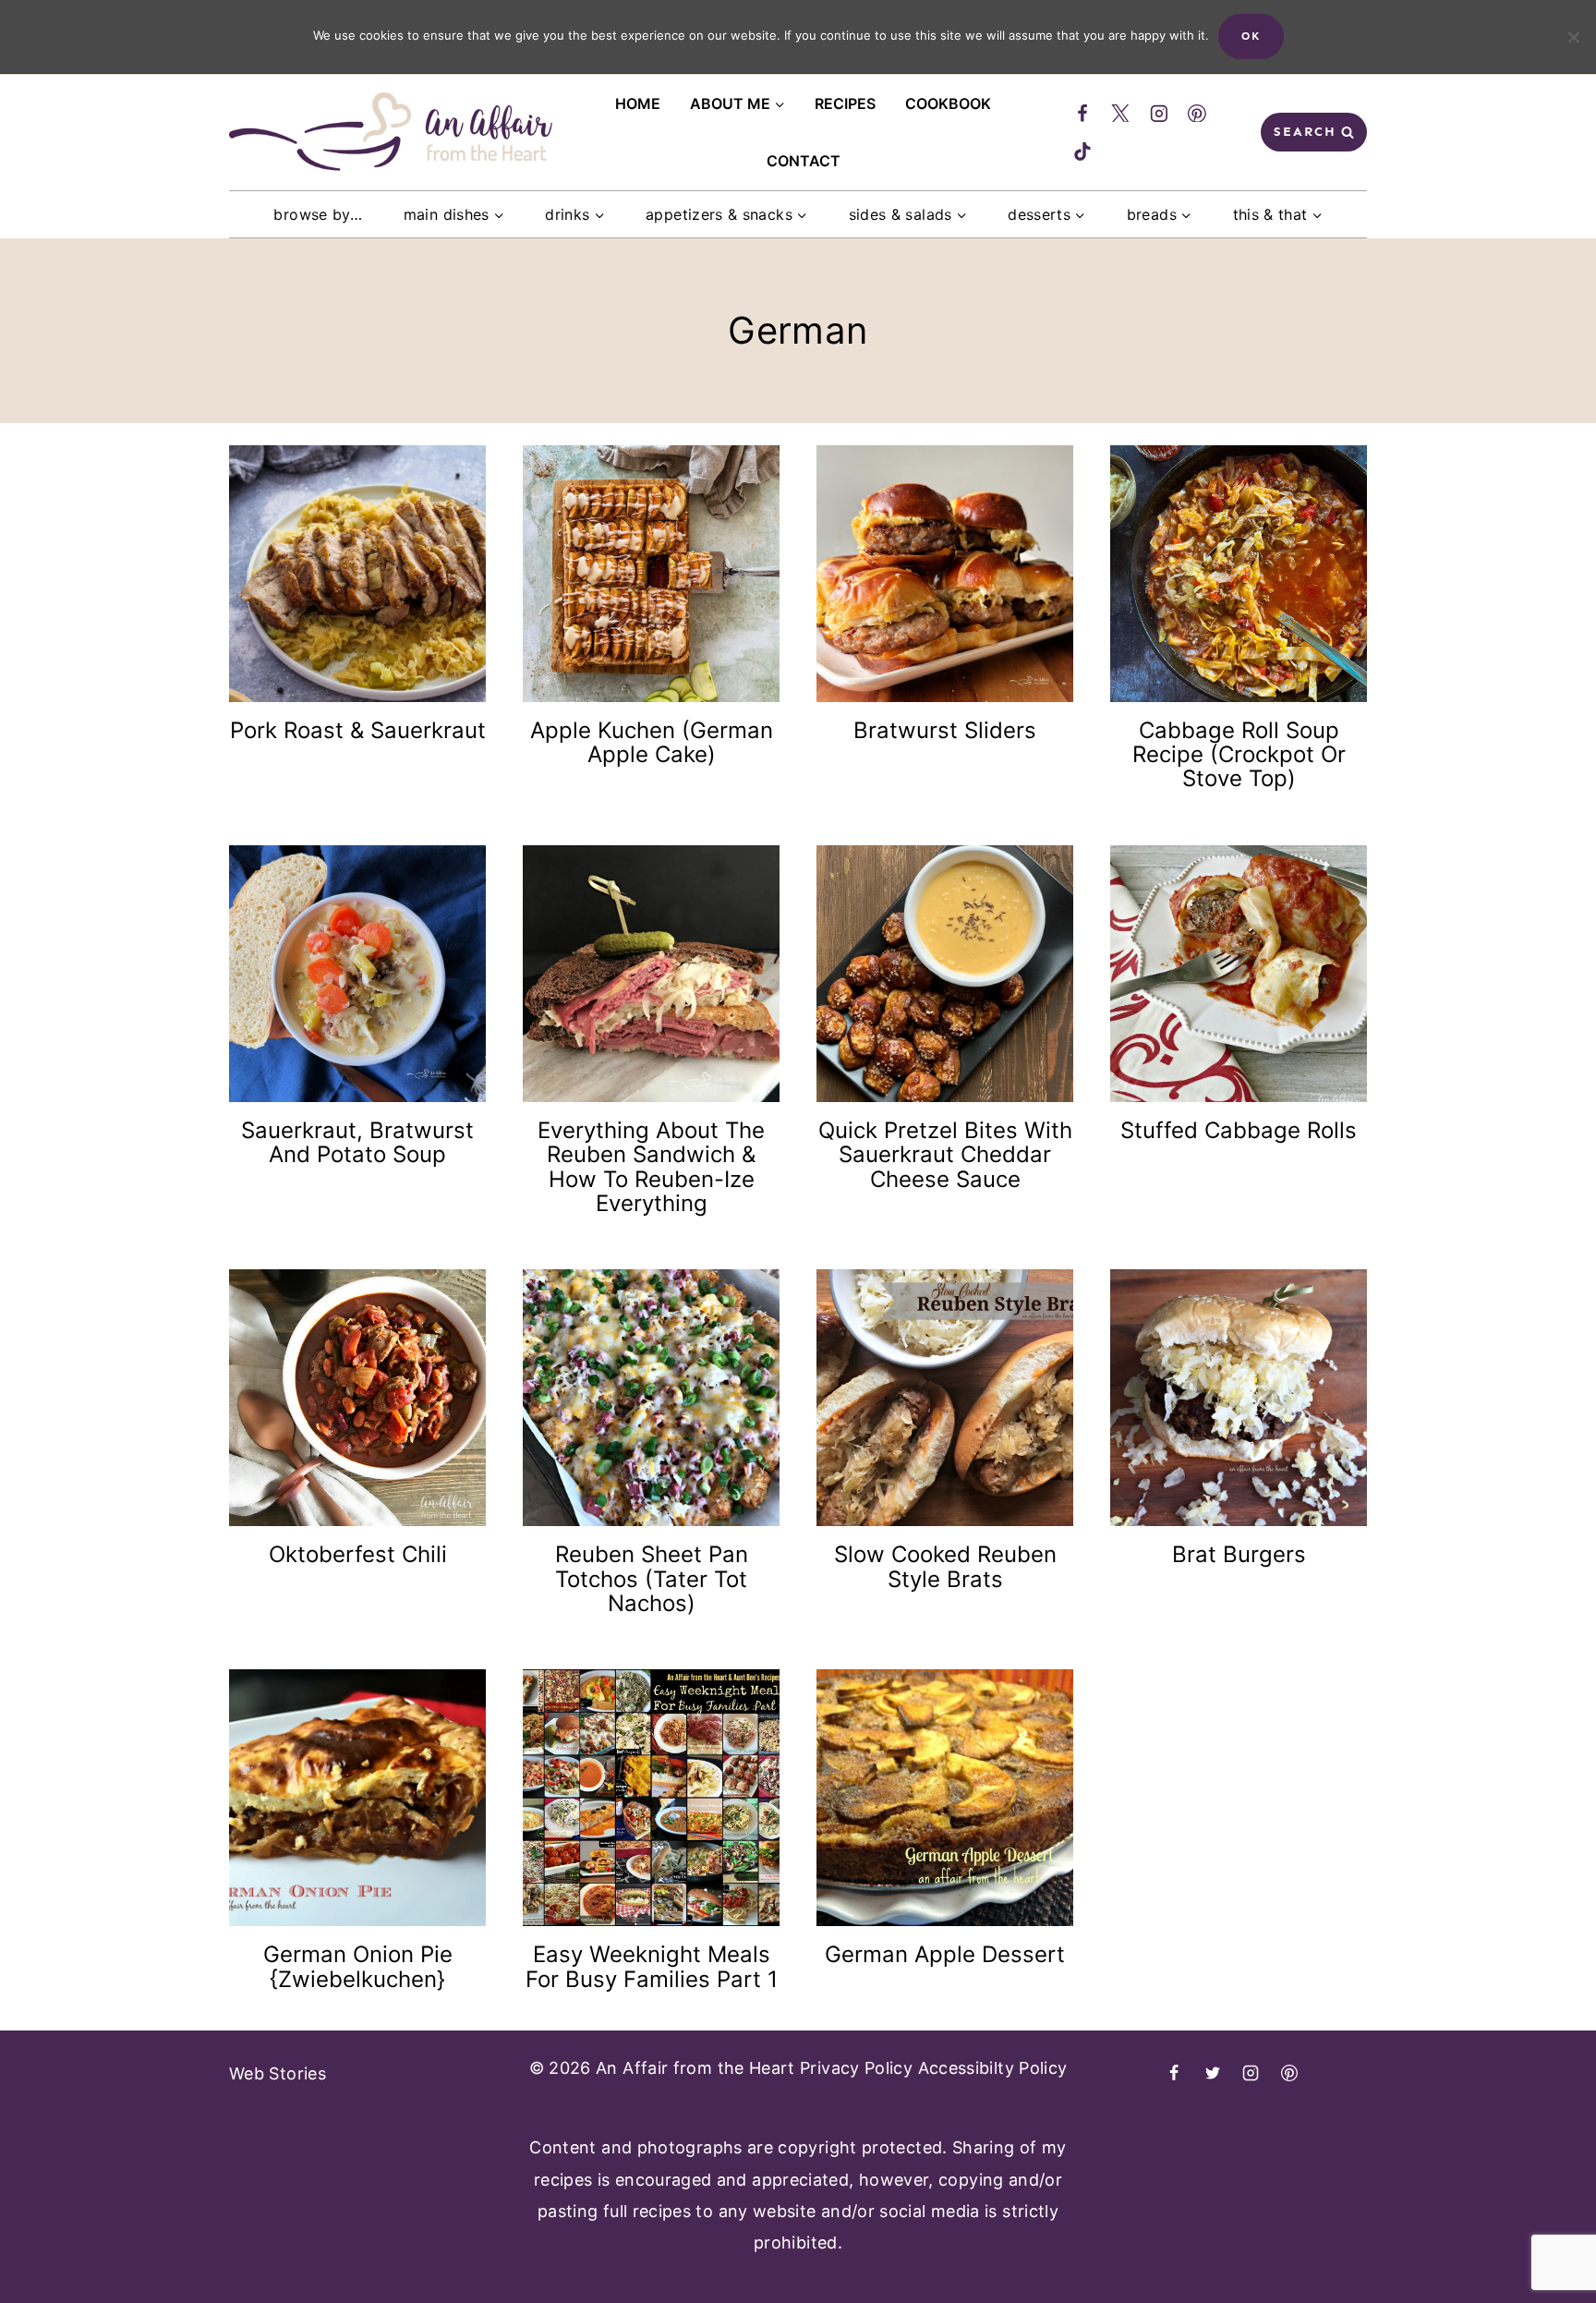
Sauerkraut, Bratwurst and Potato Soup (357, 1142)
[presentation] (357, 574)
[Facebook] (1082, 114)
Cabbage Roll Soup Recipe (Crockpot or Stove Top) (1239, 755)
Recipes (845, 103)
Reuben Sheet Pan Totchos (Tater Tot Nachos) (652, 1579)
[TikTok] (1082, 152)
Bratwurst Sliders (945, 730)
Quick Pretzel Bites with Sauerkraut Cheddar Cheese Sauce (945, 1155)
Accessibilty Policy (993, 2068)
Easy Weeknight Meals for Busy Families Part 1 (652, 1966)
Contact (804, 161)
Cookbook (948, 103)
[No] (1573, 37)
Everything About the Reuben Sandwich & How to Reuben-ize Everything (651, 1167)
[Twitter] (1120, 114)
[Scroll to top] (1500, 2243)
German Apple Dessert (945, 1954)
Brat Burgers (1239, 1554)
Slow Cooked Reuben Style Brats (945, 1566)
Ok (1251, 36)
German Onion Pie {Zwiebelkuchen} (358, 1966)
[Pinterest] (1198, 114)
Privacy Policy (856, 2068)
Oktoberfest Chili (358, 1554)
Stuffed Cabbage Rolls (1239, 1130)
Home (638, 103)
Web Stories (278, 2073)
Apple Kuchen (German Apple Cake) (652, 742)
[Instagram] (1159, 114)
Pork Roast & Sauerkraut (358, 730)
